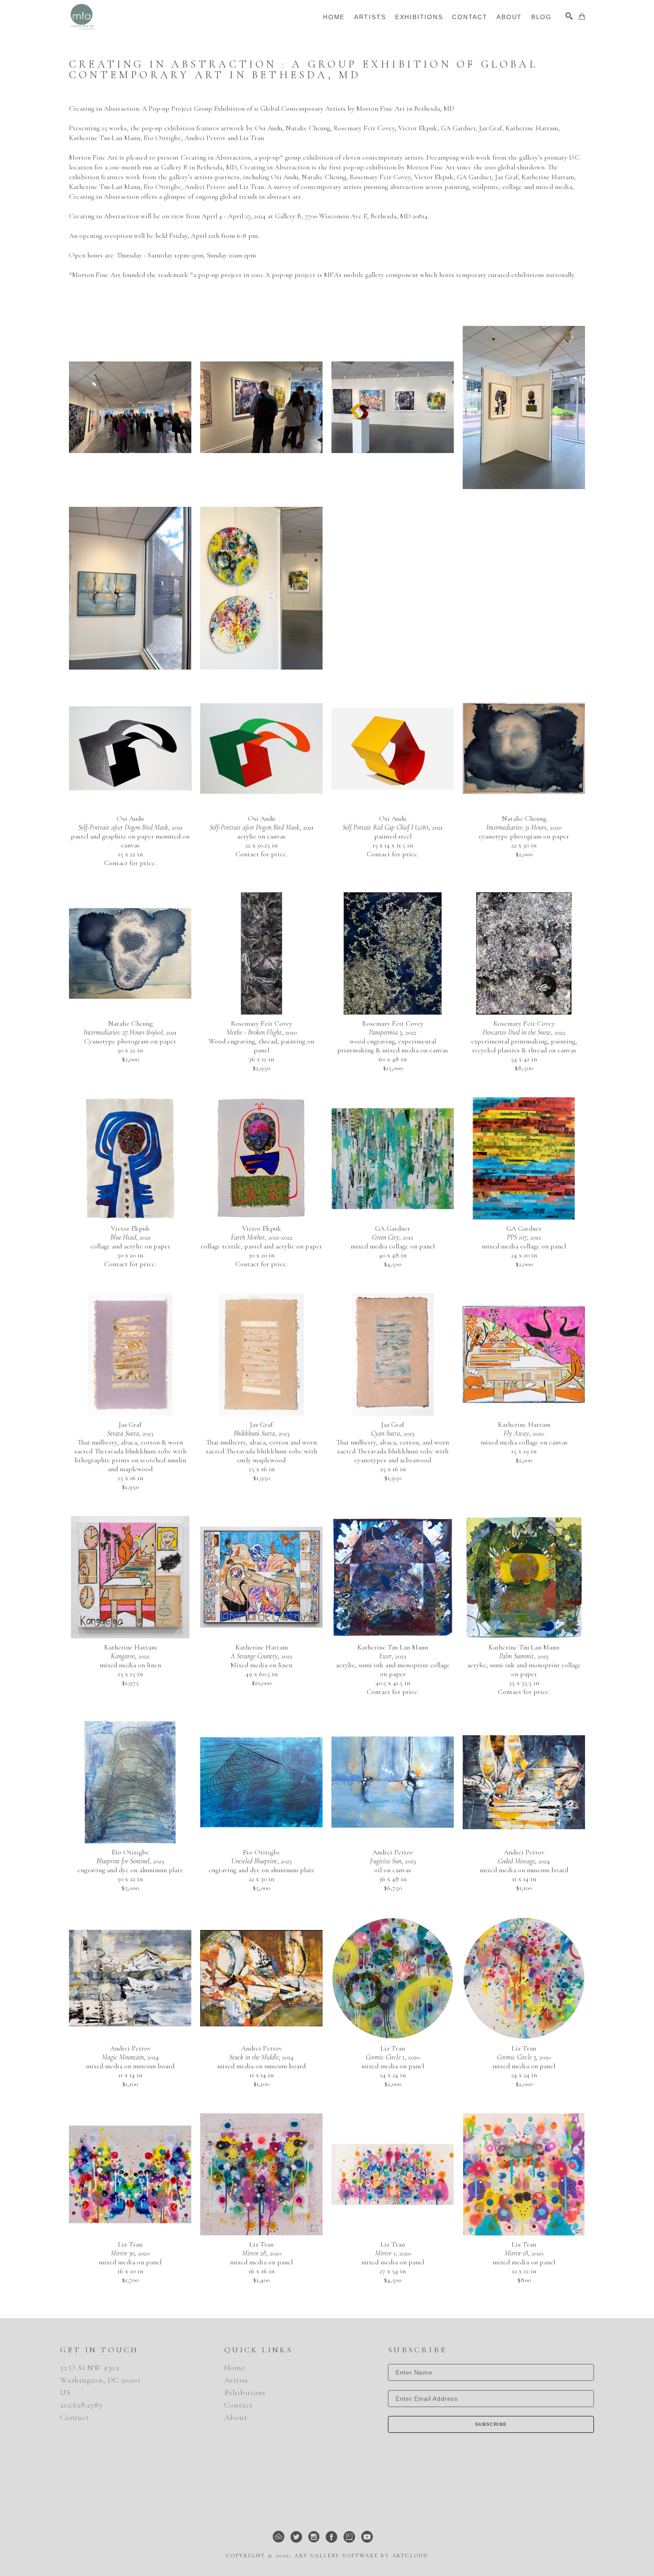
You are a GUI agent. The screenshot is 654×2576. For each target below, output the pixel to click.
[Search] (569, 16)
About (236, 2417)
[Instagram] (314, 2537)
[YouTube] (367, 2537)
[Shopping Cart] (582, 16)
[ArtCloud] (279, 2537)
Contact (75, 2417)
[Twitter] (296, 2537)
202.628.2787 (81, 2405)
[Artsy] (349, 2537)
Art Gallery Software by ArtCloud (361, 2556)
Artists (236, 2380)
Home (235, 2367)
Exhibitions (245, 2392)
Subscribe (491, 2424)
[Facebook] (331, 2537)
